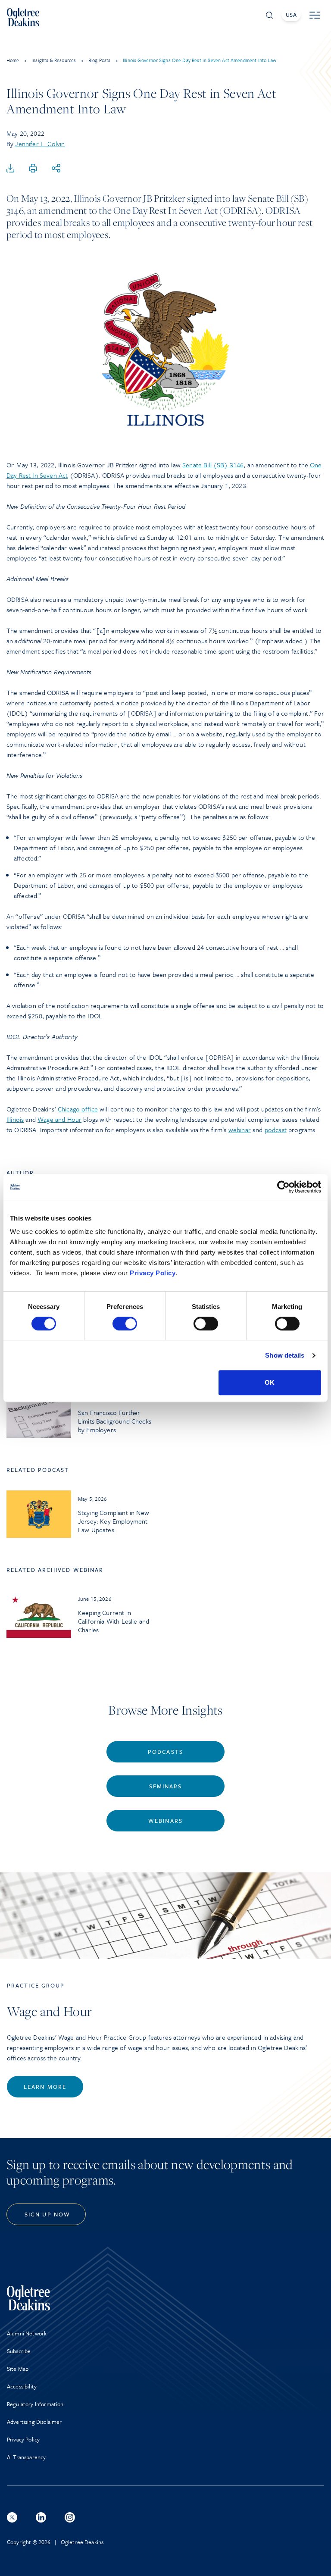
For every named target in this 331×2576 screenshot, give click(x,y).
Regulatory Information (35, 2404)
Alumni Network (27, 2333)
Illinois (15, 1119)
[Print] (33, 169)
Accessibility (22, 2386)
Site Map (18, 2369)
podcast (276, 1130)
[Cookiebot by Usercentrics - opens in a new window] (283, 1187)
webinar (240, 1130)
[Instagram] (70, 2517)
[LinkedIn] (41, 2517)
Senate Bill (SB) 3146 (213, 465)
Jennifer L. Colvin (40, 144)
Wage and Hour (59, 1119)
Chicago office (78, 1109)
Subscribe (19, 2351)
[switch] (125, 1324)
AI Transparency (26, 2457)
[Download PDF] (10, 169)
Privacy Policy (153, 1273)
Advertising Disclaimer (34, 2422)
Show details (285, 1355)
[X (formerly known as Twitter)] (12, 2517)
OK (270, 1382)
